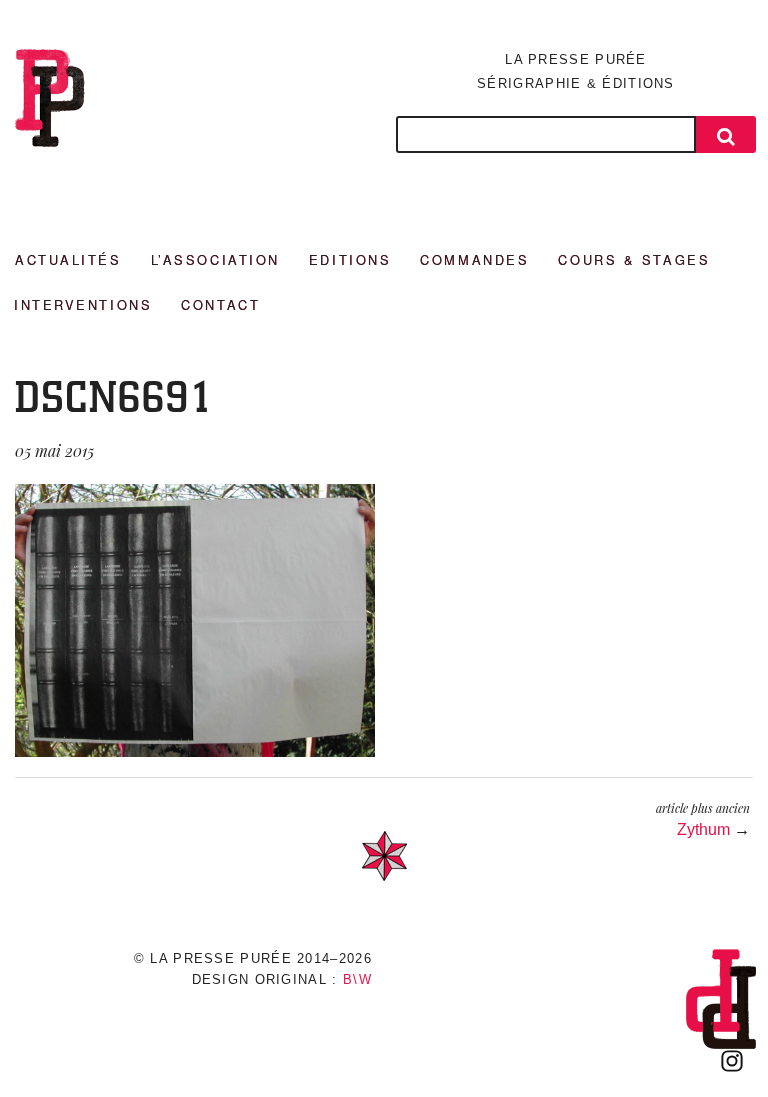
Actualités (68, 259)
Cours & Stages (634, 259)
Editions (350, 259)
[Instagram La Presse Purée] (732, 1061)
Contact (220, 304)
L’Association (215, 259)
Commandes (474, 259)
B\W (357, 979)
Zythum (703, 829)
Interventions (83, 304)
